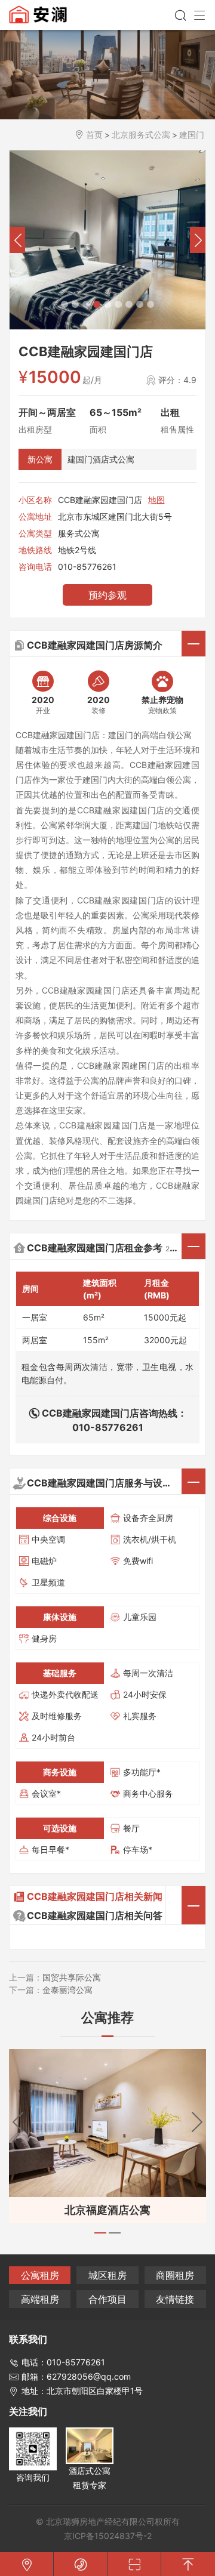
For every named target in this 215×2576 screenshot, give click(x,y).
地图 (156, 500)
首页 (94, 135)
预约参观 (107, 595)
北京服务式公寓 (141, 135)
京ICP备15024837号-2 (108, 2536)
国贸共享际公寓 (72, 1977)
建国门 (192, 135)
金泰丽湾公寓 (67, 1990)
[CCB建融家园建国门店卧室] (107, 240)
